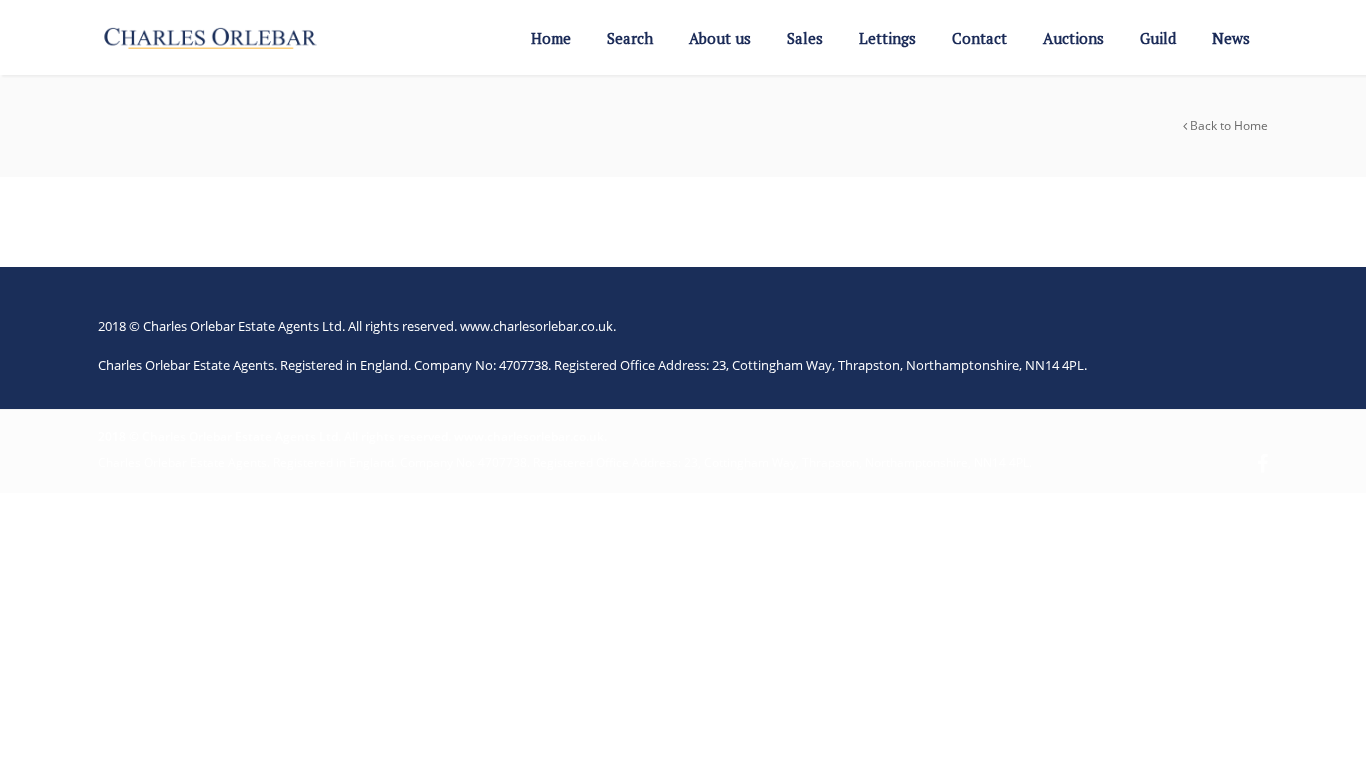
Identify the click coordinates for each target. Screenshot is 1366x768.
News (1231, 38)
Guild (1158, 38)
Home (551, 38)
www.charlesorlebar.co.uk (536, 326)
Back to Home (1227, 125)
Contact (979, 38)
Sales (805, 38)
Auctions (1073, 38)
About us (720, 38)
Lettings (887, 38)
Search (630, 38)
